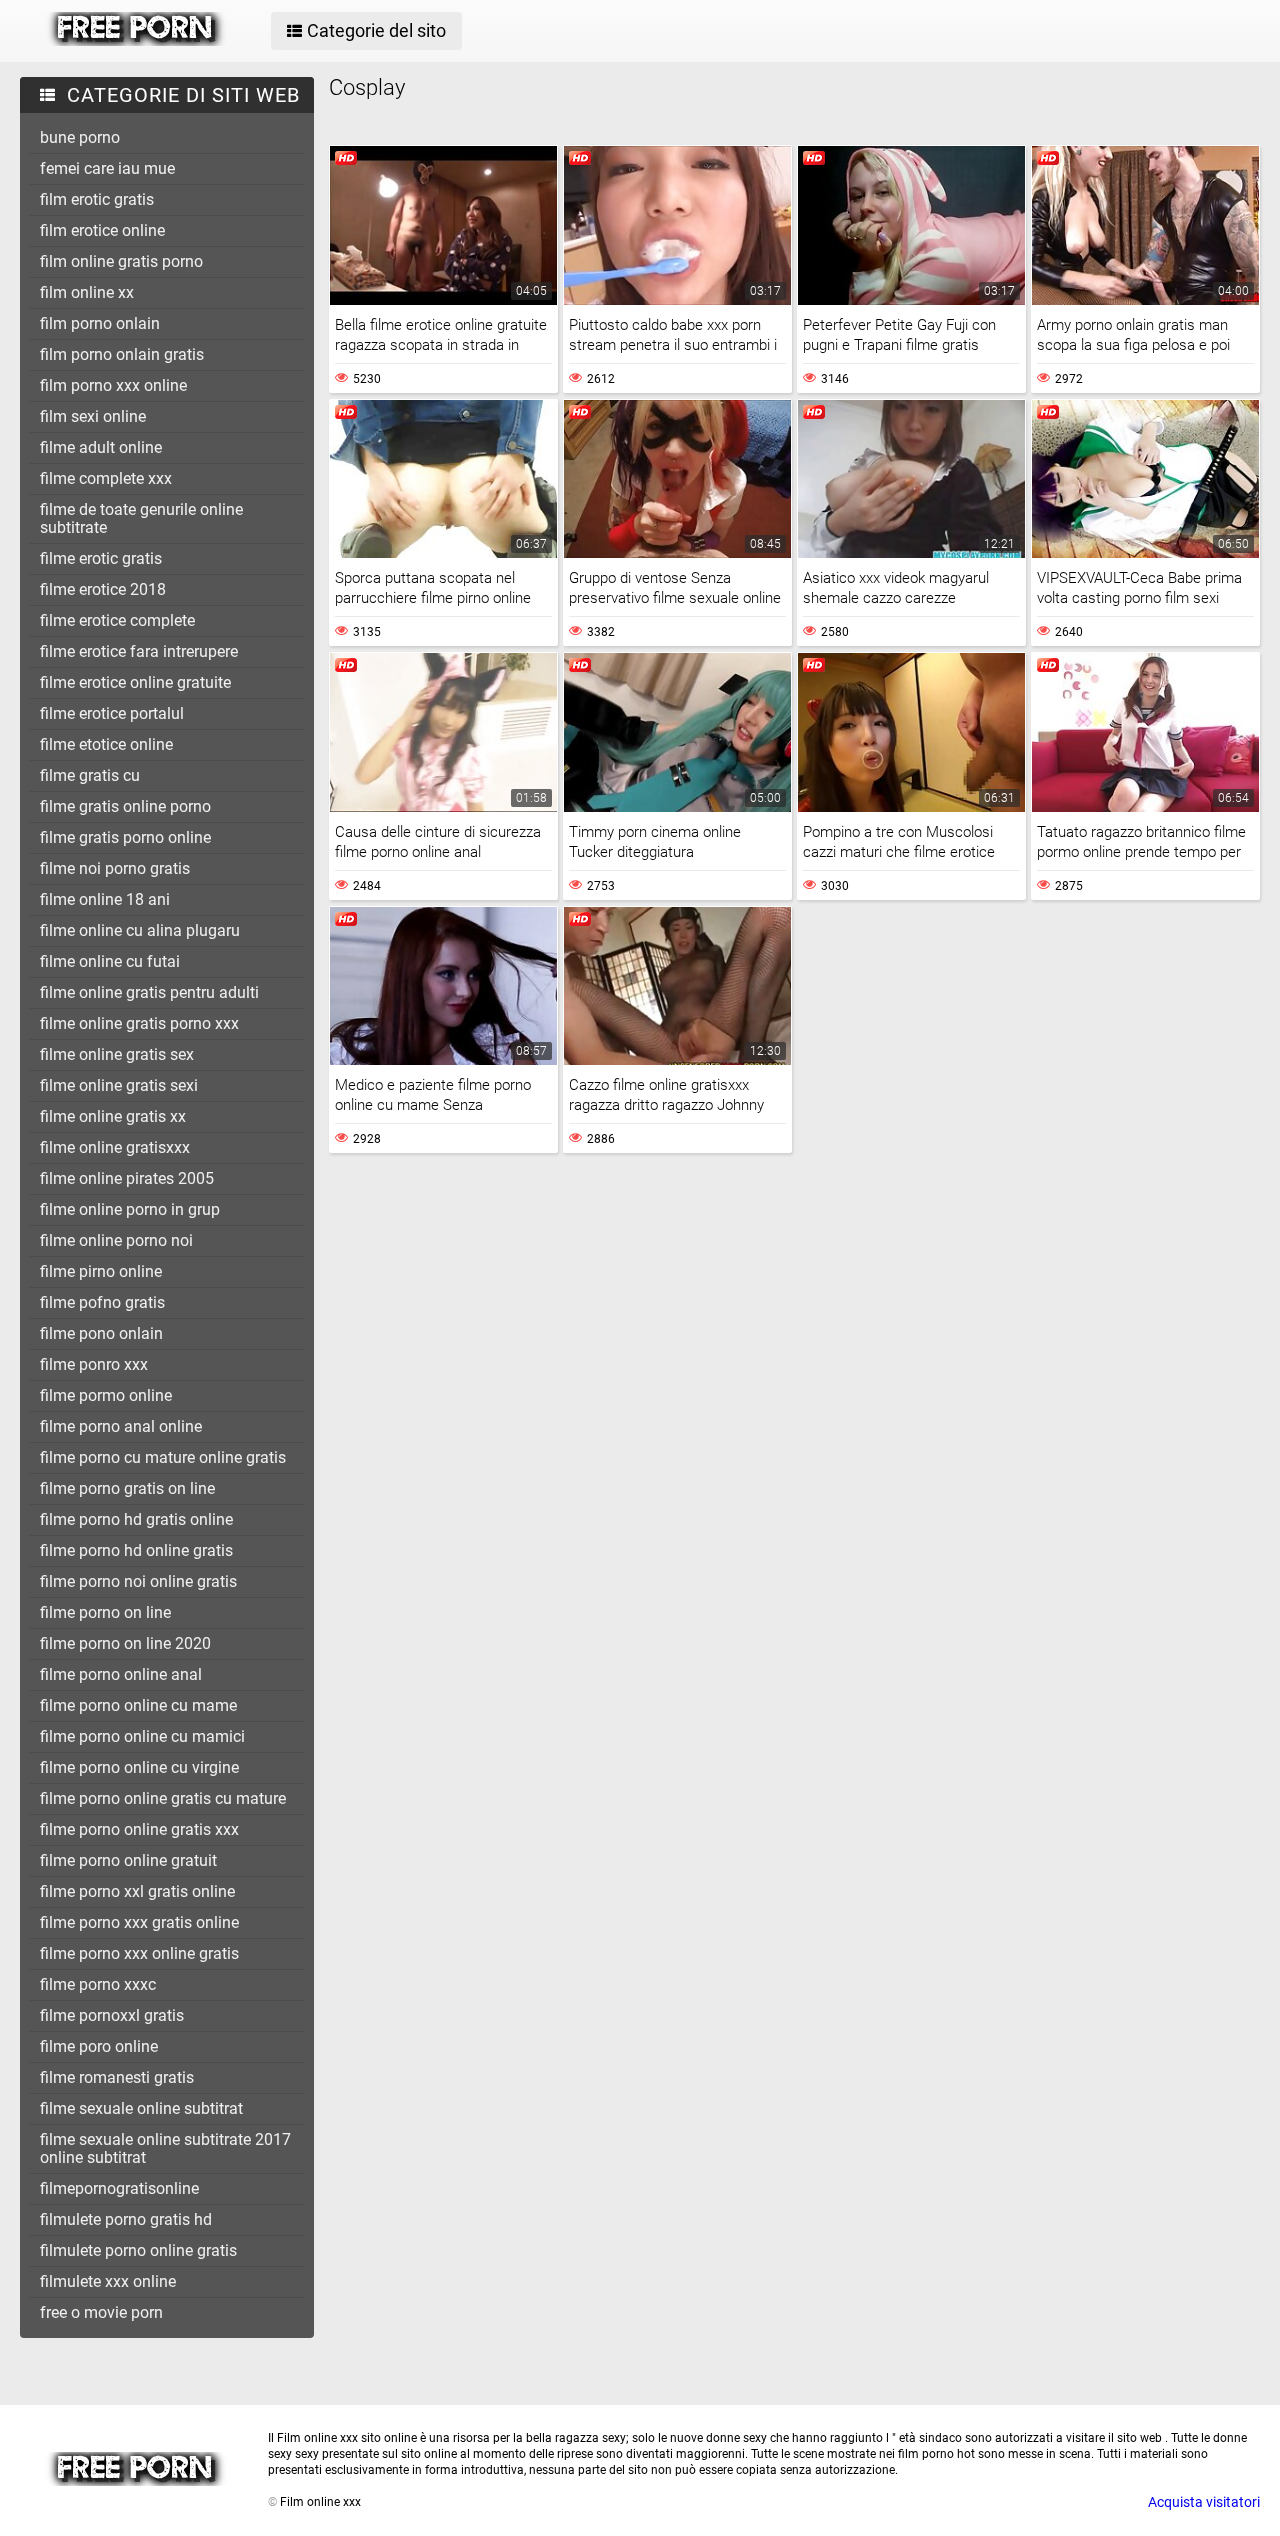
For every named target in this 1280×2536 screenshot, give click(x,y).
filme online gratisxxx (115, 1147)
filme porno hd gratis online (136, 1519)
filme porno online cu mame (138, 1705)
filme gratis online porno (125, 806)
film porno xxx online (113, 385)
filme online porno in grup (130, 1209)
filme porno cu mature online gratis (163, 1457)
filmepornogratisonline (119, 2188)
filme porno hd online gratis (136, 1550)
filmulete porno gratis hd (126, 2219)
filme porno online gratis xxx (139, 1829)
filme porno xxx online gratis (139, 1953)
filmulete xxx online (108, 2281)
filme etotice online (106, 744)
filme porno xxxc (98, 1984)
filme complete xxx (106, 478)
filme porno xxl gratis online (137, 1891)
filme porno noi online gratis (138, 1581)
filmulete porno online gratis (138, 2250)
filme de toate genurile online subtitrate (141, 518)
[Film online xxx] (136, 41)
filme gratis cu (90, 775)
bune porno (80, 137)
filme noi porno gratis (115, 868)
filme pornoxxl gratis (112, 2015)
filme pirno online (101, 1271)
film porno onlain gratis (122, 354)
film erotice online (102, 230)
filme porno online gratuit (128, 1860)
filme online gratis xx (113, 1116)
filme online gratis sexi (119, 1085)
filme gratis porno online (125, 837)
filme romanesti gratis (117, 2077)
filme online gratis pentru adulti (149, 992)
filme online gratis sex (117, 1054)
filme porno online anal (121, 1674)
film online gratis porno (121, 261)
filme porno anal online (121, 1426)
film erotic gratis (97, 199)
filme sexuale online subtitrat (141, 2108)
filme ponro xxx (94, 1364)
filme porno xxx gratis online (139, 1922)
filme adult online (101, 447)
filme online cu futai (110, 961)
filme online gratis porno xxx (139, 1023)
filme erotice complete (117, 620)
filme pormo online (106, 1395)
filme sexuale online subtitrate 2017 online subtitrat (165, 2148)
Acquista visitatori (1204, 2502)
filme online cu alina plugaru (140, 930)
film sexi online (93, 416)
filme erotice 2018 (103, 589)
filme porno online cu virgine (139, 1767)
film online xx (87, 292)
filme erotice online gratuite (135, 682)
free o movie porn (101, 2312)
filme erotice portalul (112, 713)
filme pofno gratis (102, 1302)
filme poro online (99, 2046)
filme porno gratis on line (127, 1488)
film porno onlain (100, 323)
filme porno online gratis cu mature (163, 1798)
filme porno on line (105, 1612)
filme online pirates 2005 (127, 1178)
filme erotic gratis (101, 558)
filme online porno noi (116, 1240)
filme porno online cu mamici (142, 1736)
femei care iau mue (107, 168)
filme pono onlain (101, 1333)
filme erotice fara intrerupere (139, 651)
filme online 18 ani (105, 899)
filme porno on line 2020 (125, 1643)
